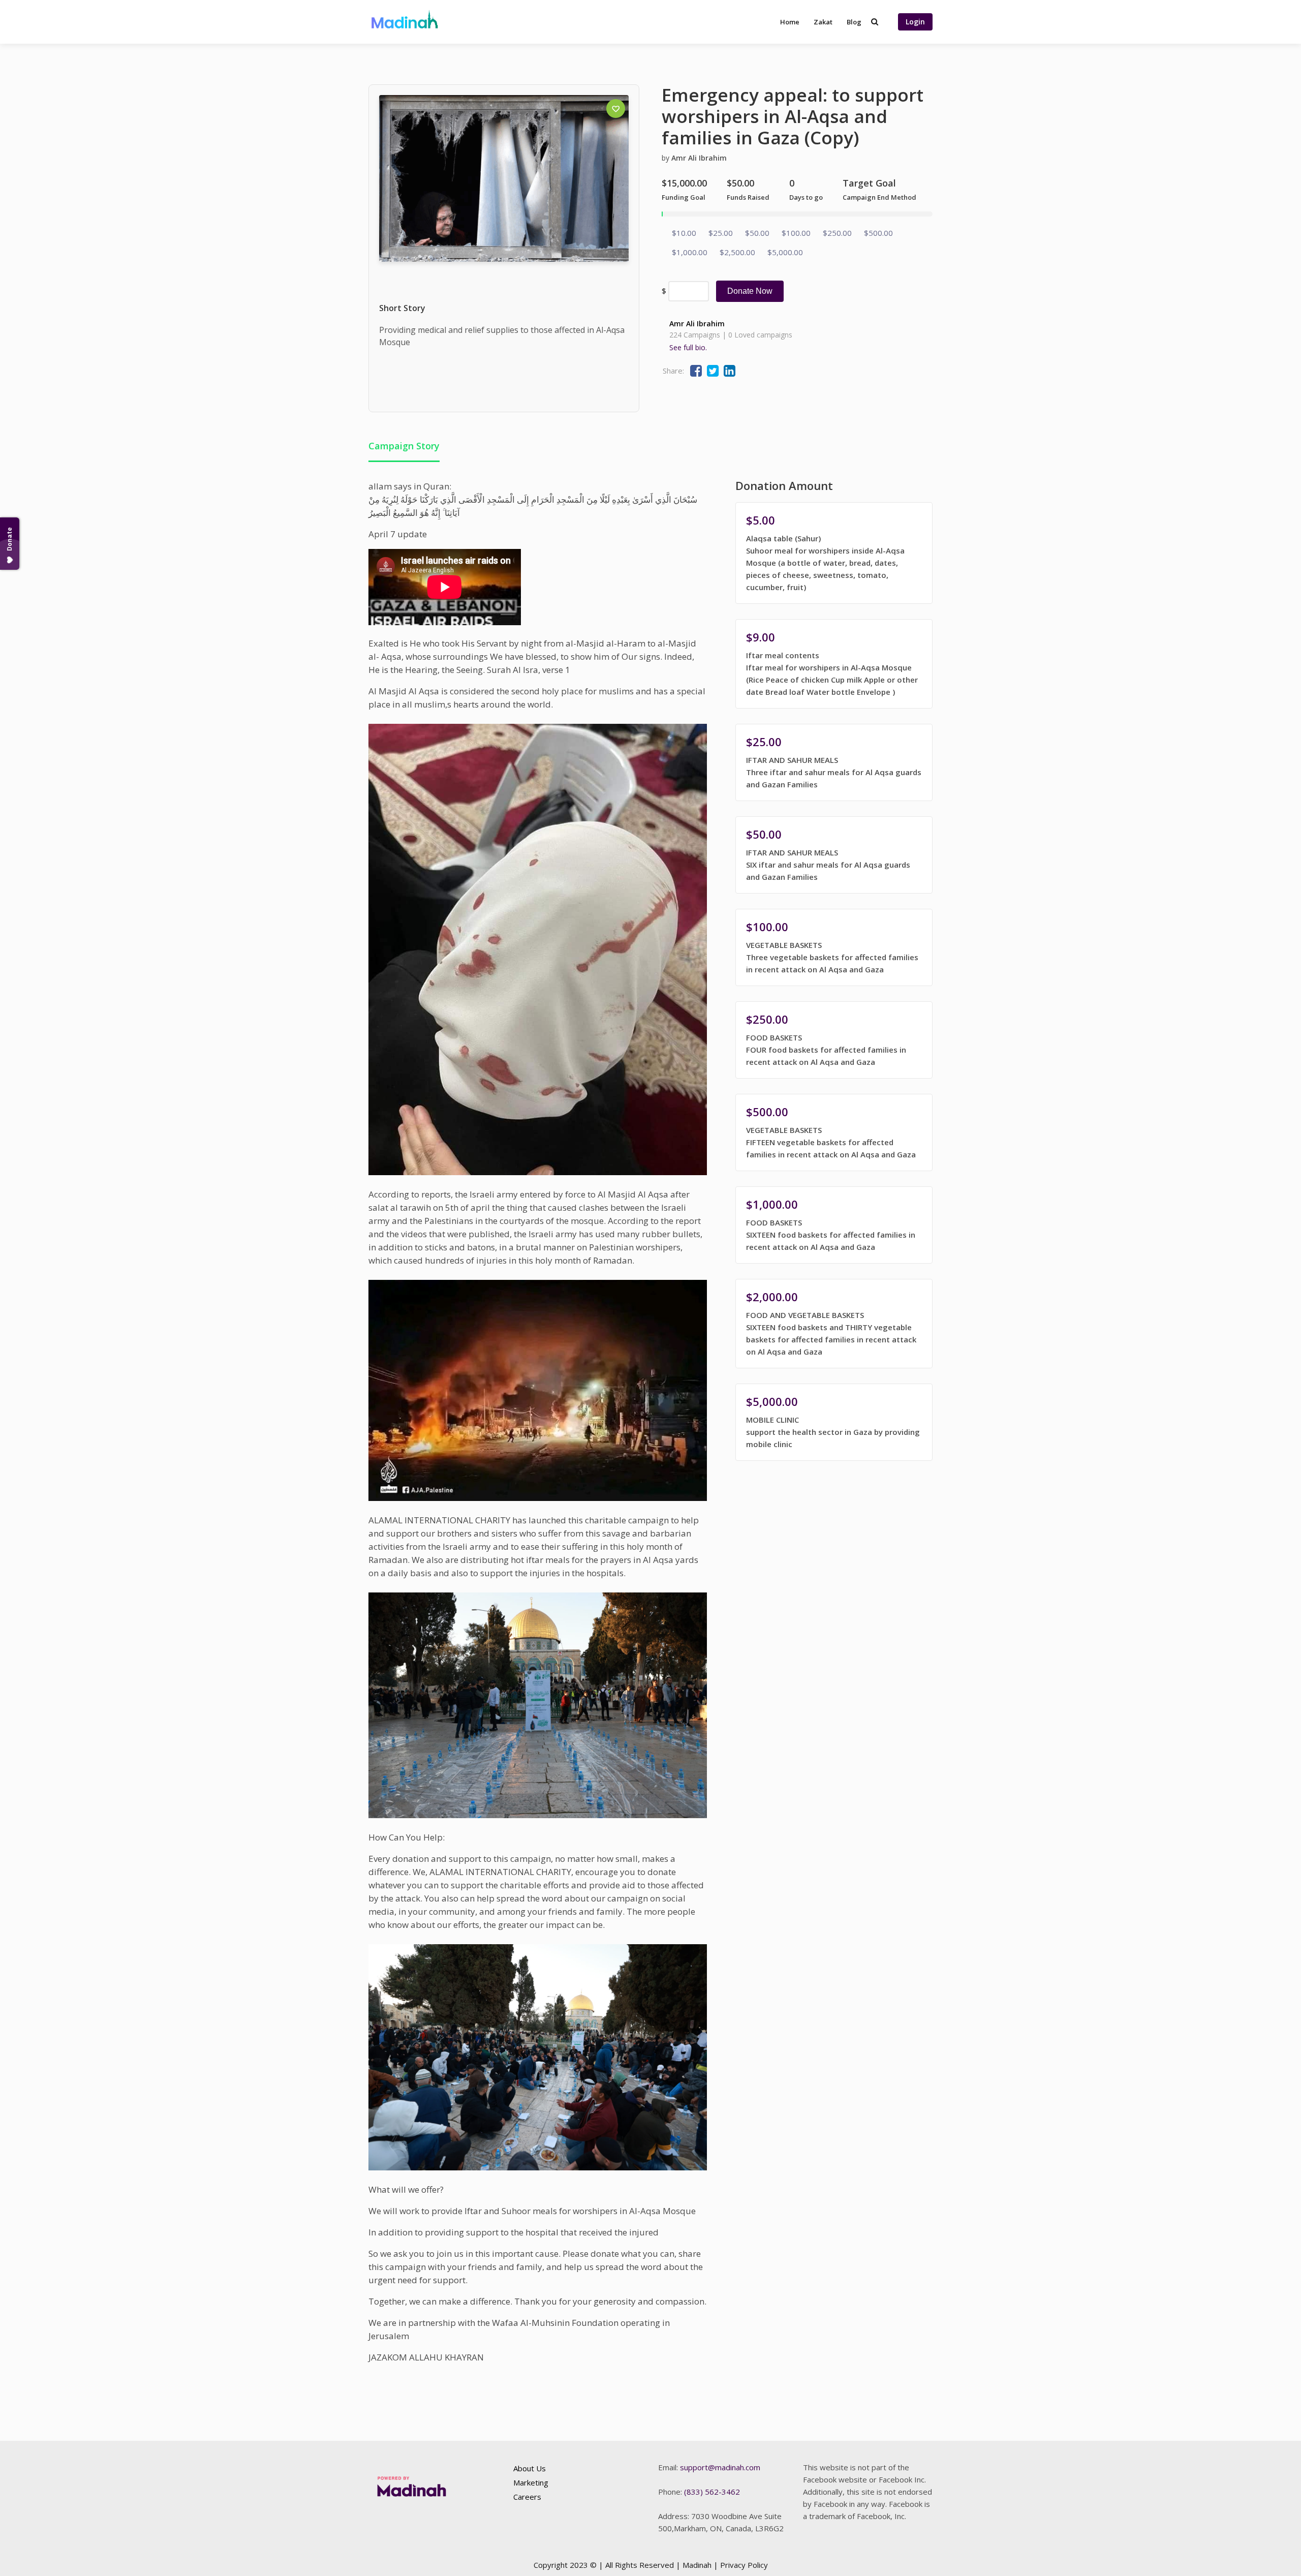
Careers (527, 2497)
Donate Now (750, 291)
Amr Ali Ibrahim (699, 158)
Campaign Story (404, 446)
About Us (530, 2468)
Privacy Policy (744, 2565)
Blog (854, 22)
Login (915, 22)
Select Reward (834, 554)
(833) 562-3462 (712, 2492)
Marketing (531, 2482)
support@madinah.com (720, 2467)
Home (790, 22)
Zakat (823, 22)
